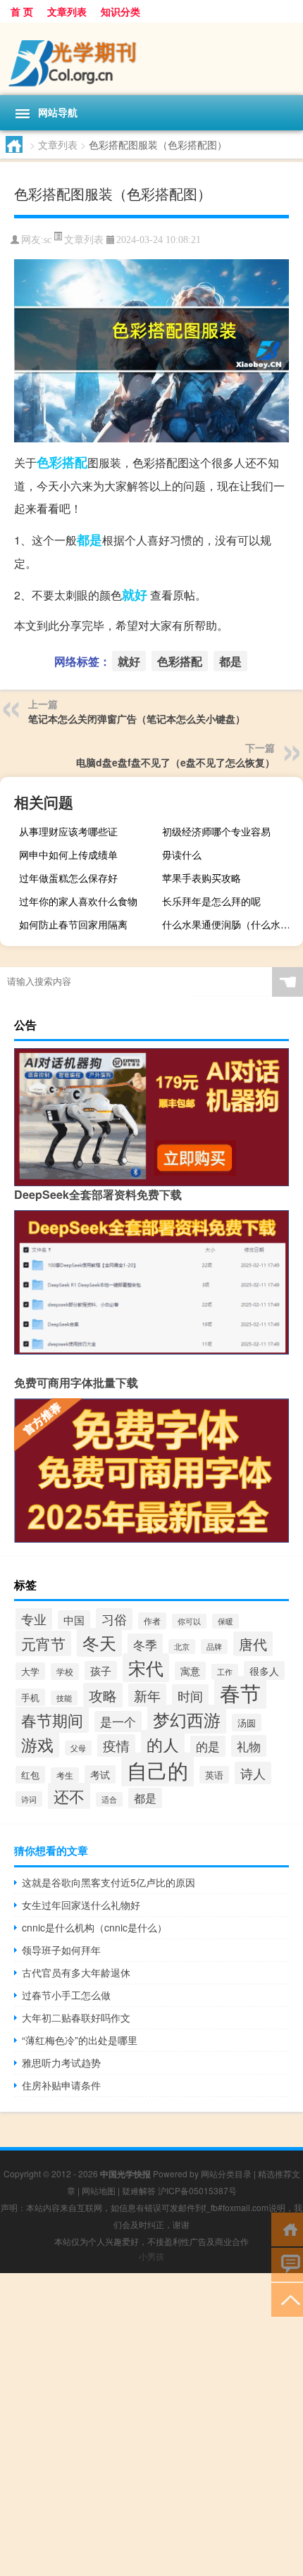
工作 (225, 1672)
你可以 (189, 1621)
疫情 (116, 1746)
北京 (182, 1647)
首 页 (22, 11)
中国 (74, 1620)
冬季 (145, 1644)
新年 (147, 1695)
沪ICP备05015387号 (197, 2190)
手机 (30, 1697)
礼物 (249, 1746)
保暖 (225, 1621)
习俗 (114, 1619)
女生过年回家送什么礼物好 (81, 1905)
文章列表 (67, 11)
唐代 (253, 1644)
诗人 (253, 1773)
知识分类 (120, 11)
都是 (89, 540)
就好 (135, 595)
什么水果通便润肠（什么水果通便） (231, 924)
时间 (190, 1695)
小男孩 (151, 2256)
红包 (30, 1775)
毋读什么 (182, 854)
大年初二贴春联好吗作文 (76, 2017)
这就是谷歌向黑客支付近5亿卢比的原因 (109, 1882)
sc (48, 240)
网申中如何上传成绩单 (68, 854)
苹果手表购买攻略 (202, 878)
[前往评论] (287, 2264)
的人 (163, 1744)
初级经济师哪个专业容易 (216, 831)
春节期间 (52, 1720)
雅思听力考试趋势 (61, 2062)
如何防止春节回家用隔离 (73, 924)
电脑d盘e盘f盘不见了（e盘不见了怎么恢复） (175, 762)
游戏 (37, 1744)
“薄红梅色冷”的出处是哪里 (80, 2040)
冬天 (99, 1642)
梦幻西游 (187, 1719)
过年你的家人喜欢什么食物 (78, 901)
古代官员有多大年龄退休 (76, 1972)
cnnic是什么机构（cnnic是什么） (94, 1927)
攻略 (103, 1695)
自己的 (157, 1769)
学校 (65, 1672)
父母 (78, 1748)
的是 (208, 1746)
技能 (64, 1698)
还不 (69, 1796)
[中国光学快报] (151, 59)
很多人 (264, 1670)
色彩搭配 (62, 462)
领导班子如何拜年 (61, 1950)
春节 (240, 1692)
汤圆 (247, 1723)
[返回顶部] (287, 2299)
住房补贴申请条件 (61, 2085)
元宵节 (43, 1643)
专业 (34, 1619)
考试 (100, 1774)
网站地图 (99, 2190)
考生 (65, 1775)
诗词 (29, 1799)
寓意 (190, 1671)
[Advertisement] (151, 2425)
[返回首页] (287, 2228)
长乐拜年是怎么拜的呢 (211, 901)
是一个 (118, 1722)
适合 (109, 1799)
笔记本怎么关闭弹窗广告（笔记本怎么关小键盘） (137, 718)
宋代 (146, 1668)
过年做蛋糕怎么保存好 (68, 878)
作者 (152, 1621)
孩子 (101, 1670)
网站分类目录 (226, 2173)
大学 (30, 1671)
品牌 (214, 1647)
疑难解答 (139, 2190)
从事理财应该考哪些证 (68, 831)
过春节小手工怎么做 (66, 1995)
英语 (214, 1775)
